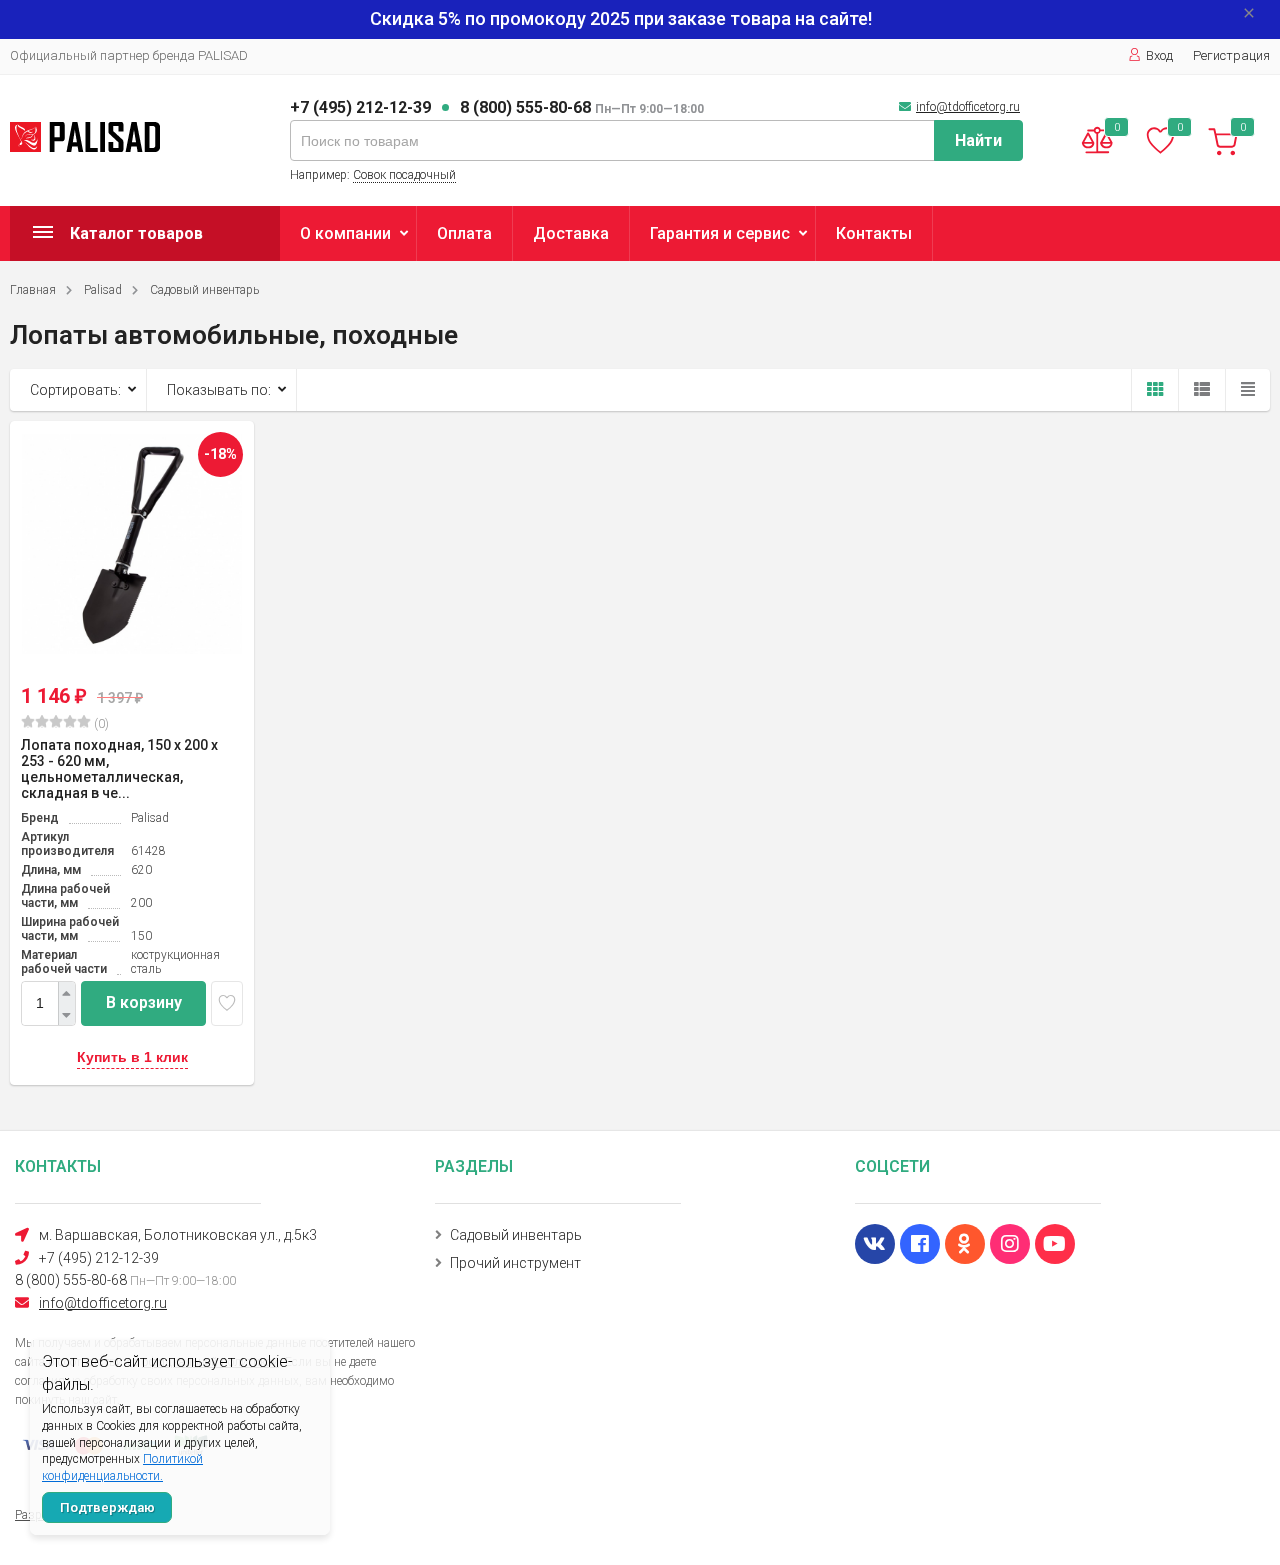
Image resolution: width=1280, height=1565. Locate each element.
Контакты (874, 233)
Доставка (571, 233)
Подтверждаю (107, 1507)
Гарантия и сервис (720, 233)
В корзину (144, 1002)
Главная (33, 290)
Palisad (103, 290)
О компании (345, 233)
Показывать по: (219, 390)
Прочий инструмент (515, 1263)
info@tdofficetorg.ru (968, 107)
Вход (1159, 55)
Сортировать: (75, 390)
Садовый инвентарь (204, 290)
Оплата (464, 233)
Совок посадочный (404, 175)
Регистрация (1231, 55)
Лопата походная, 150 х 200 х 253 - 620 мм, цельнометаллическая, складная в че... (119, 769)
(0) (100, 724)
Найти (978, 140)
